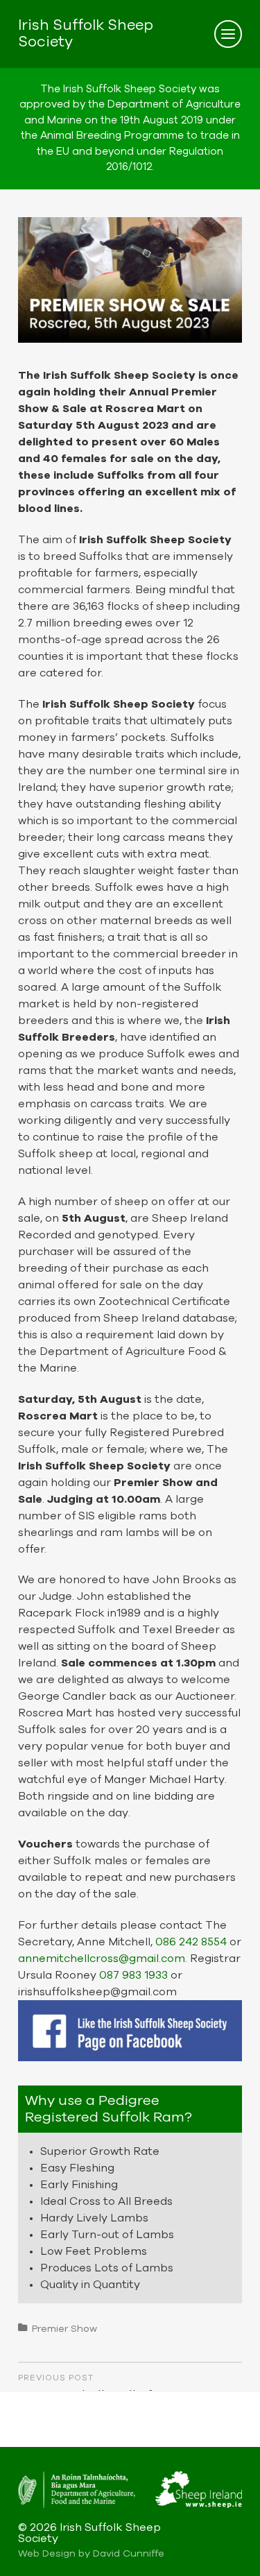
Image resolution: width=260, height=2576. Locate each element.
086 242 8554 (191, 1942)
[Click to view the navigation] (228, 34)
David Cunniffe (129, 2554)
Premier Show (64, 2329)
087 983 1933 (133, 1975)
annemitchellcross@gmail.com (102, 1959)
